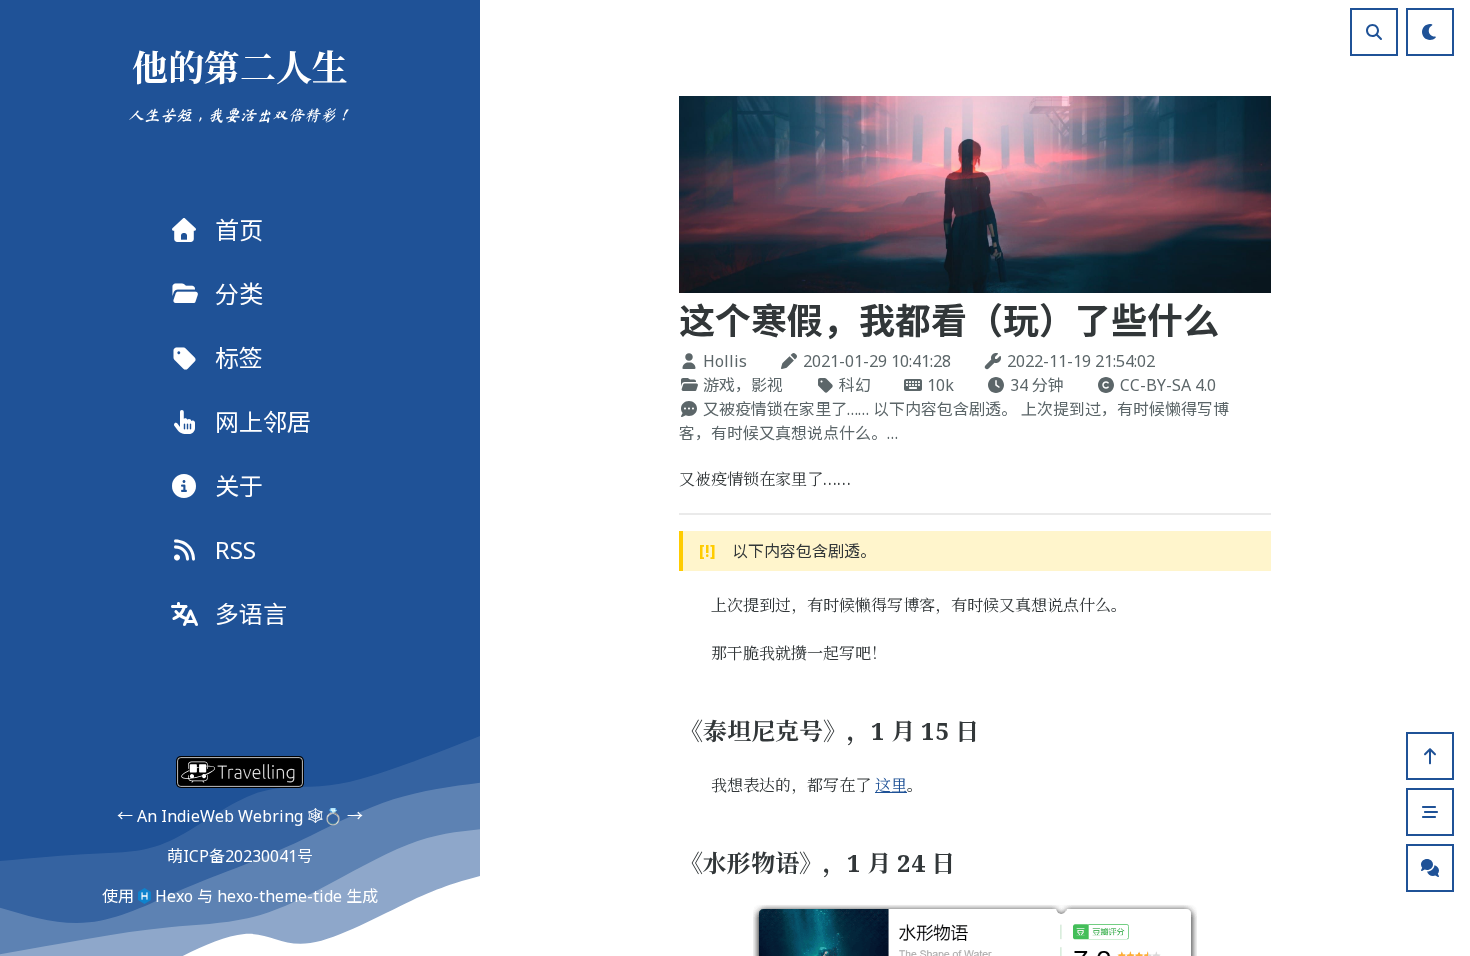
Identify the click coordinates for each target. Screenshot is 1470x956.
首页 (239, 229)
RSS (235, 549)
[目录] (1430, 812)
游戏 (719, 385)
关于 (239, 485)
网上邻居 (263, 421)
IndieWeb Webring (232, 816)
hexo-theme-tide (279, 896)
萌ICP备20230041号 (240, 856)
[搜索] (1374, 32)
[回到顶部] (1430, 756)
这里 (891, 785)
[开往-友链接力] (240, 772)
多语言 (251, 613)
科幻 (855, 385)
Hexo (174, 896)
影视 (767, 385)
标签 (239, 357)
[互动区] (1430, 868)
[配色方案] (1430, 32)
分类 (239, 293)
